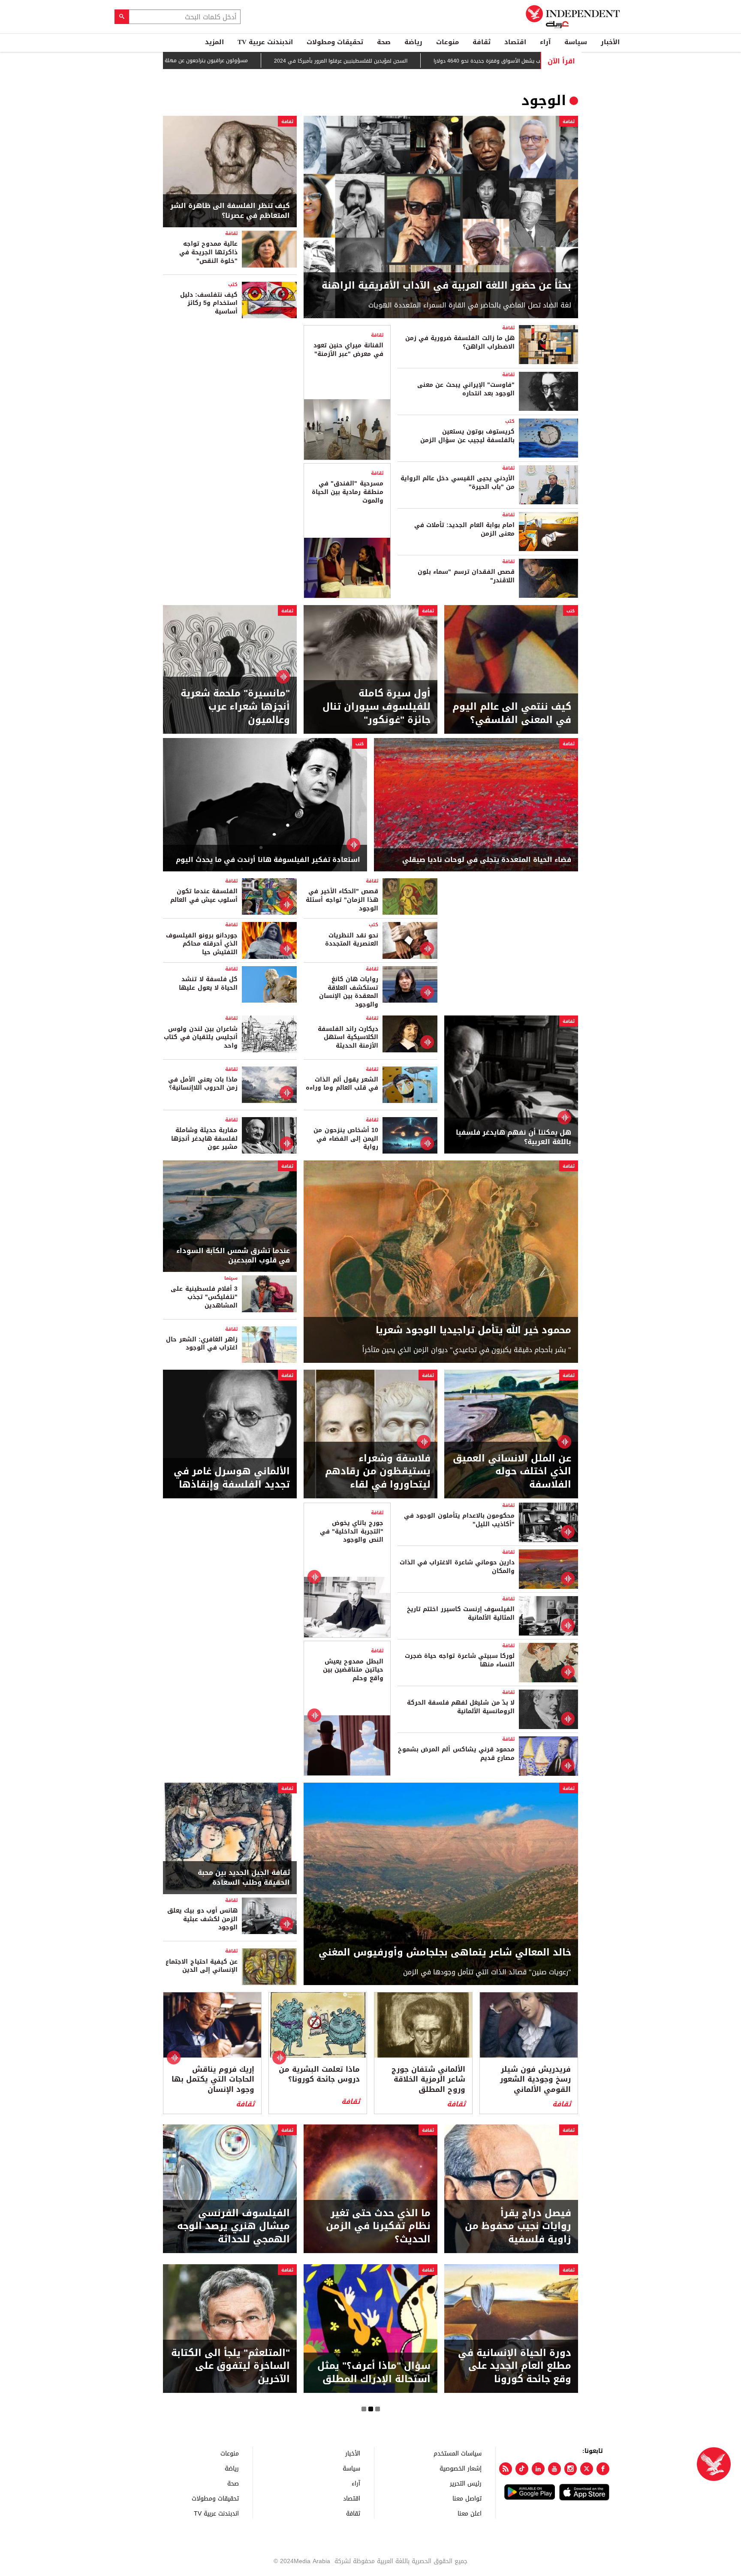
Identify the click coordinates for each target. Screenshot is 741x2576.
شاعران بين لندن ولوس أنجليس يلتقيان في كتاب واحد (201, 1037)
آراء (545, 42)
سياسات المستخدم (458, 2453)
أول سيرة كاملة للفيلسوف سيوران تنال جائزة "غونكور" (377, 707)
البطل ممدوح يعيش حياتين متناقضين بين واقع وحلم (353, 1670)
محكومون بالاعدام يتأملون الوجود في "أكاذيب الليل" (459, 1520)
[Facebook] (603, 2469)
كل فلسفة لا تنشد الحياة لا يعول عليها (208, 984)
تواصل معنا (467, 2498)
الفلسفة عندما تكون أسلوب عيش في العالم (204, 896)
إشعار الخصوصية (461, 2468)
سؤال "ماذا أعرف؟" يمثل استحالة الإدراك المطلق (374, 2373)
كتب (233, 285)
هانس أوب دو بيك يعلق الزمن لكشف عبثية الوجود (202, 1919)
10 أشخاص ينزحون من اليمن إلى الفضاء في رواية (346, 1139)
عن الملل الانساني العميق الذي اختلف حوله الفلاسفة (512, 1472)
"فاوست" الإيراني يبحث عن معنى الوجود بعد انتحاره (466, 389)
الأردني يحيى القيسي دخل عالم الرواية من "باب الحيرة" (458, 483)
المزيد (214, 42)
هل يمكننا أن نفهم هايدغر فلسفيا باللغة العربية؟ (514, 1137)
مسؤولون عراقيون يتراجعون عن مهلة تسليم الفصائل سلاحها (209, 60)
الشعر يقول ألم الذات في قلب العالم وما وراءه (342, 1084)
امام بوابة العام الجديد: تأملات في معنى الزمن (464, 529)
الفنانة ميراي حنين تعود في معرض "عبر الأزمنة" (348, 350)
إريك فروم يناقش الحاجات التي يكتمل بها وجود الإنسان (213, 2080)
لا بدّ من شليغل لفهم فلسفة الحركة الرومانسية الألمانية (461, 1707)
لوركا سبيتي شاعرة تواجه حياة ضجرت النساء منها (460, 1660)
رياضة (413, 42)
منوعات (447, 42)
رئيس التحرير (466, 2483)
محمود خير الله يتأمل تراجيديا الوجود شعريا (473, 1330)
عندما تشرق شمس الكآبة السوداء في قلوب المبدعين (233, 1256)
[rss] (506, 2469)
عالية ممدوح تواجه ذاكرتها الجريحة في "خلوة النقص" (208, 252)
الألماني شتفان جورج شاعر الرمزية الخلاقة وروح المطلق (428, 2080)
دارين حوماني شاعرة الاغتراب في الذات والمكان (457, 1567)
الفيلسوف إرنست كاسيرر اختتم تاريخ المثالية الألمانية (461, 1613)
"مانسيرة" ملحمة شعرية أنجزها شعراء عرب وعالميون (235, 707)
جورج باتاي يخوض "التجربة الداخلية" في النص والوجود (351, 1531)
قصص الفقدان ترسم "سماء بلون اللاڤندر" (466, 576)
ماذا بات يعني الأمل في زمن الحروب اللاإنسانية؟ (203, 1084)
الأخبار (610, 42)
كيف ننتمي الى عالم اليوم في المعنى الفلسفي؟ (512, 714)
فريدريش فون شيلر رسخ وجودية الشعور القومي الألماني (535, 2080)
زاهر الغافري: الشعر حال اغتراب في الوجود (202, 1344)
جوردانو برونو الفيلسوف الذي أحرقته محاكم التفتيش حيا (202, 944)
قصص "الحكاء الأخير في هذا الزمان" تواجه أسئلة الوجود (342, 900)
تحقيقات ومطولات (335, 42)
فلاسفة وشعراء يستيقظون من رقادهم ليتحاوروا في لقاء (378, 1472)
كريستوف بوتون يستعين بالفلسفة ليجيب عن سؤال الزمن (467, 436)
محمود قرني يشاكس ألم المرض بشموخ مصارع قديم (456, 1754)
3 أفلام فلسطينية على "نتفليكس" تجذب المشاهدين (204, 1297)
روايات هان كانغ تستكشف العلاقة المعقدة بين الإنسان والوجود (349, 992)
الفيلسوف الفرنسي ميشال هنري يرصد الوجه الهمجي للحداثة (233, 2227)
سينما (231, 1278)
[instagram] (571, 2469)
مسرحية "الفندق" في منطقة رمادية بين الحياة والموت (348, 492)
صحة (384, 42)
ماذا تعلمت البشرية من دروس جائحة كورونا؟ (319, 2075)
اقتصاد (515, 42)
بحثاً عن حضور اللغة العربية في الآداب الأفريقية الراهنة (446, 286)
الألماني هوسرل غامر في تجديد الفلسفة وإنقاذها (232, 1478)
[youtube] (554, 2469)
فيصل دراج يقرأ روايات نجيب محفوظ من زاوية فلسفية (518, 2227)
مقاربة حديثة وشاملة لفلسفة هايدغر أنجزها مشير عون (204, 1139)
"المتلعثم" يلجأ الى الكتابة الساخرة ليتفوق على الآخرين (230, 2366)
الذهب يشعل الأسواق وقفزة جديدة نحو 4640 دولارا (521, 61)
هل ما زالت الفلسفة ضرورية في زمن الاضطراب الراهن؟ (460, 342)
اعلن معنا (470, 2513)
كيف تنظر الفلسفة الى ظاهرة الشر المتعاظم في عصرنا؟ (230, 211)
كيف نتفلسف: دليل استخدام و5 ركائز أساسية (209, 303)
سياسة (576, 42)
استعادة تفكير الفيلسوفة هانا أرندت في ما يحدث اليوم (268, 860)
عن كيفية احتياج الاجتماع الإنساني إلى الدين (202, 1966)
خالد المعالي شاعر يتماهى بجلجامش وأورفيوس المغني (445, 1953)
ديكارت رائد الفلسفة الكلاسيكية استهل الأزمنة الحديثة (348, 1037)
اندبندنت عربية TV (265, 42)
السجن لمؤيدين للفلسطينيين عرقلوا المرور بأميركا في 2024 (370, 61)
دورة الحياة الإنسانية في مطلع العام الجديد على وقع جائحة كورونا (515, 2366)
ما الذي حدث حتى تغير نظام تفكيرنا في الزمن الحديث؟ (378, 2227)
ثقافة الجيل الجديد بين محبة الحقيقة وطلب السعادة (244, 1878)
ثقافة (482, 42)
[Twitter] (587, 2469)
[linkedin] (538, 2469)
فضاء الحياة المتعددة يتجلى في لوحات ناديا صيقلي (487, 860)
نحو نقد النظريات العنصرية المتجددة (349, 940)
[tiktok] (522, 2469)
